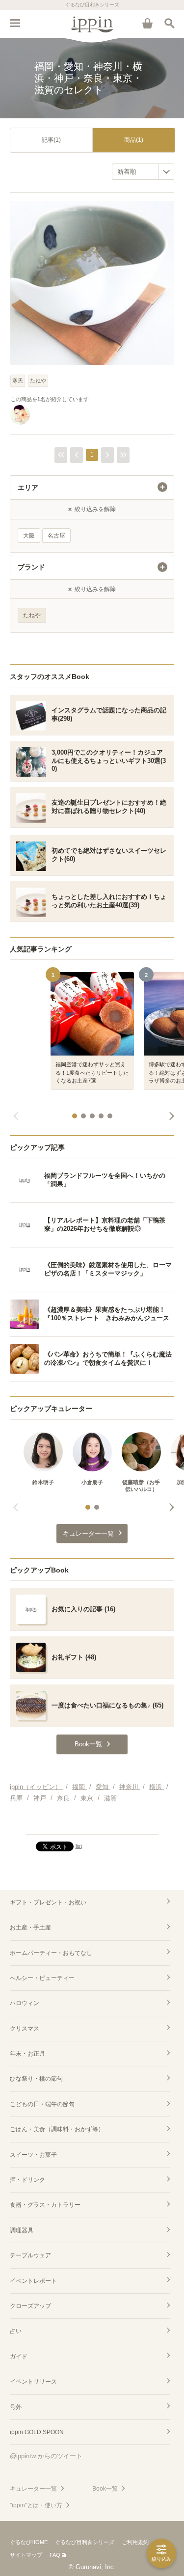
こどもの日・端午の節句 (42, 2104)
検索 (169, 23)
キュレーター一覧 (33, 2489)
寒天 (18, 380)
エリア (28, 488)
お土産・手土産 (30, 1927)
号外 (16, 2407)
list (79, 1846)
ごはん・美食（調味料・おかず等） (57, 2129)
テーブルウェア (30, 2255)
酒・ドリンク (27, 2180)
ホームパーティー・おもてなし (51, 1953)
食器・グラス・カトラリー (45, 2205)
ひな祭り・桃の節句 (36, 2079)
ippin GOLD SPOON (37, 2432)
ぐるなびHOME (29, 2542)
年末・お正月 (27, 2054)
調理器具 (22, 2230)
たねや (38, 380)
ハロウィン (25, 2003)
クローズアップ (30, 2306)
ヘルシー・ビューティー (42, 1978)
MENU (15, 23)
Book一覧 (105, 2489)
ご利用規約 (135, 2542)
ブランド (31, 567)
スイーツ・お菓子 (33, 2155)
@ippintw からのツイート (46, 2456)
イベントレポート (33, 2281)
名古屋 (56, 536)
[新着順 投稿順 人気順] (143, 172)
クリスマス (25, 2029)
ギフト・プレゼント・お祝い (48, 1902)
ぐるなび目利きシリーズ (85, 2542)
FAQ (55, 2555)
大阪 (29, 536)
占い (16, 2331)
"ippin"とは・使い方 (36, 2505)
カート (147, 23)
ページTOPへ (92, 1823)
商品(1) (134, 140)
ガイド (19, 2357)
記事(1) (51, 140)
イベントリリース (33, 2382)
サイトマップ (26, 2555)
